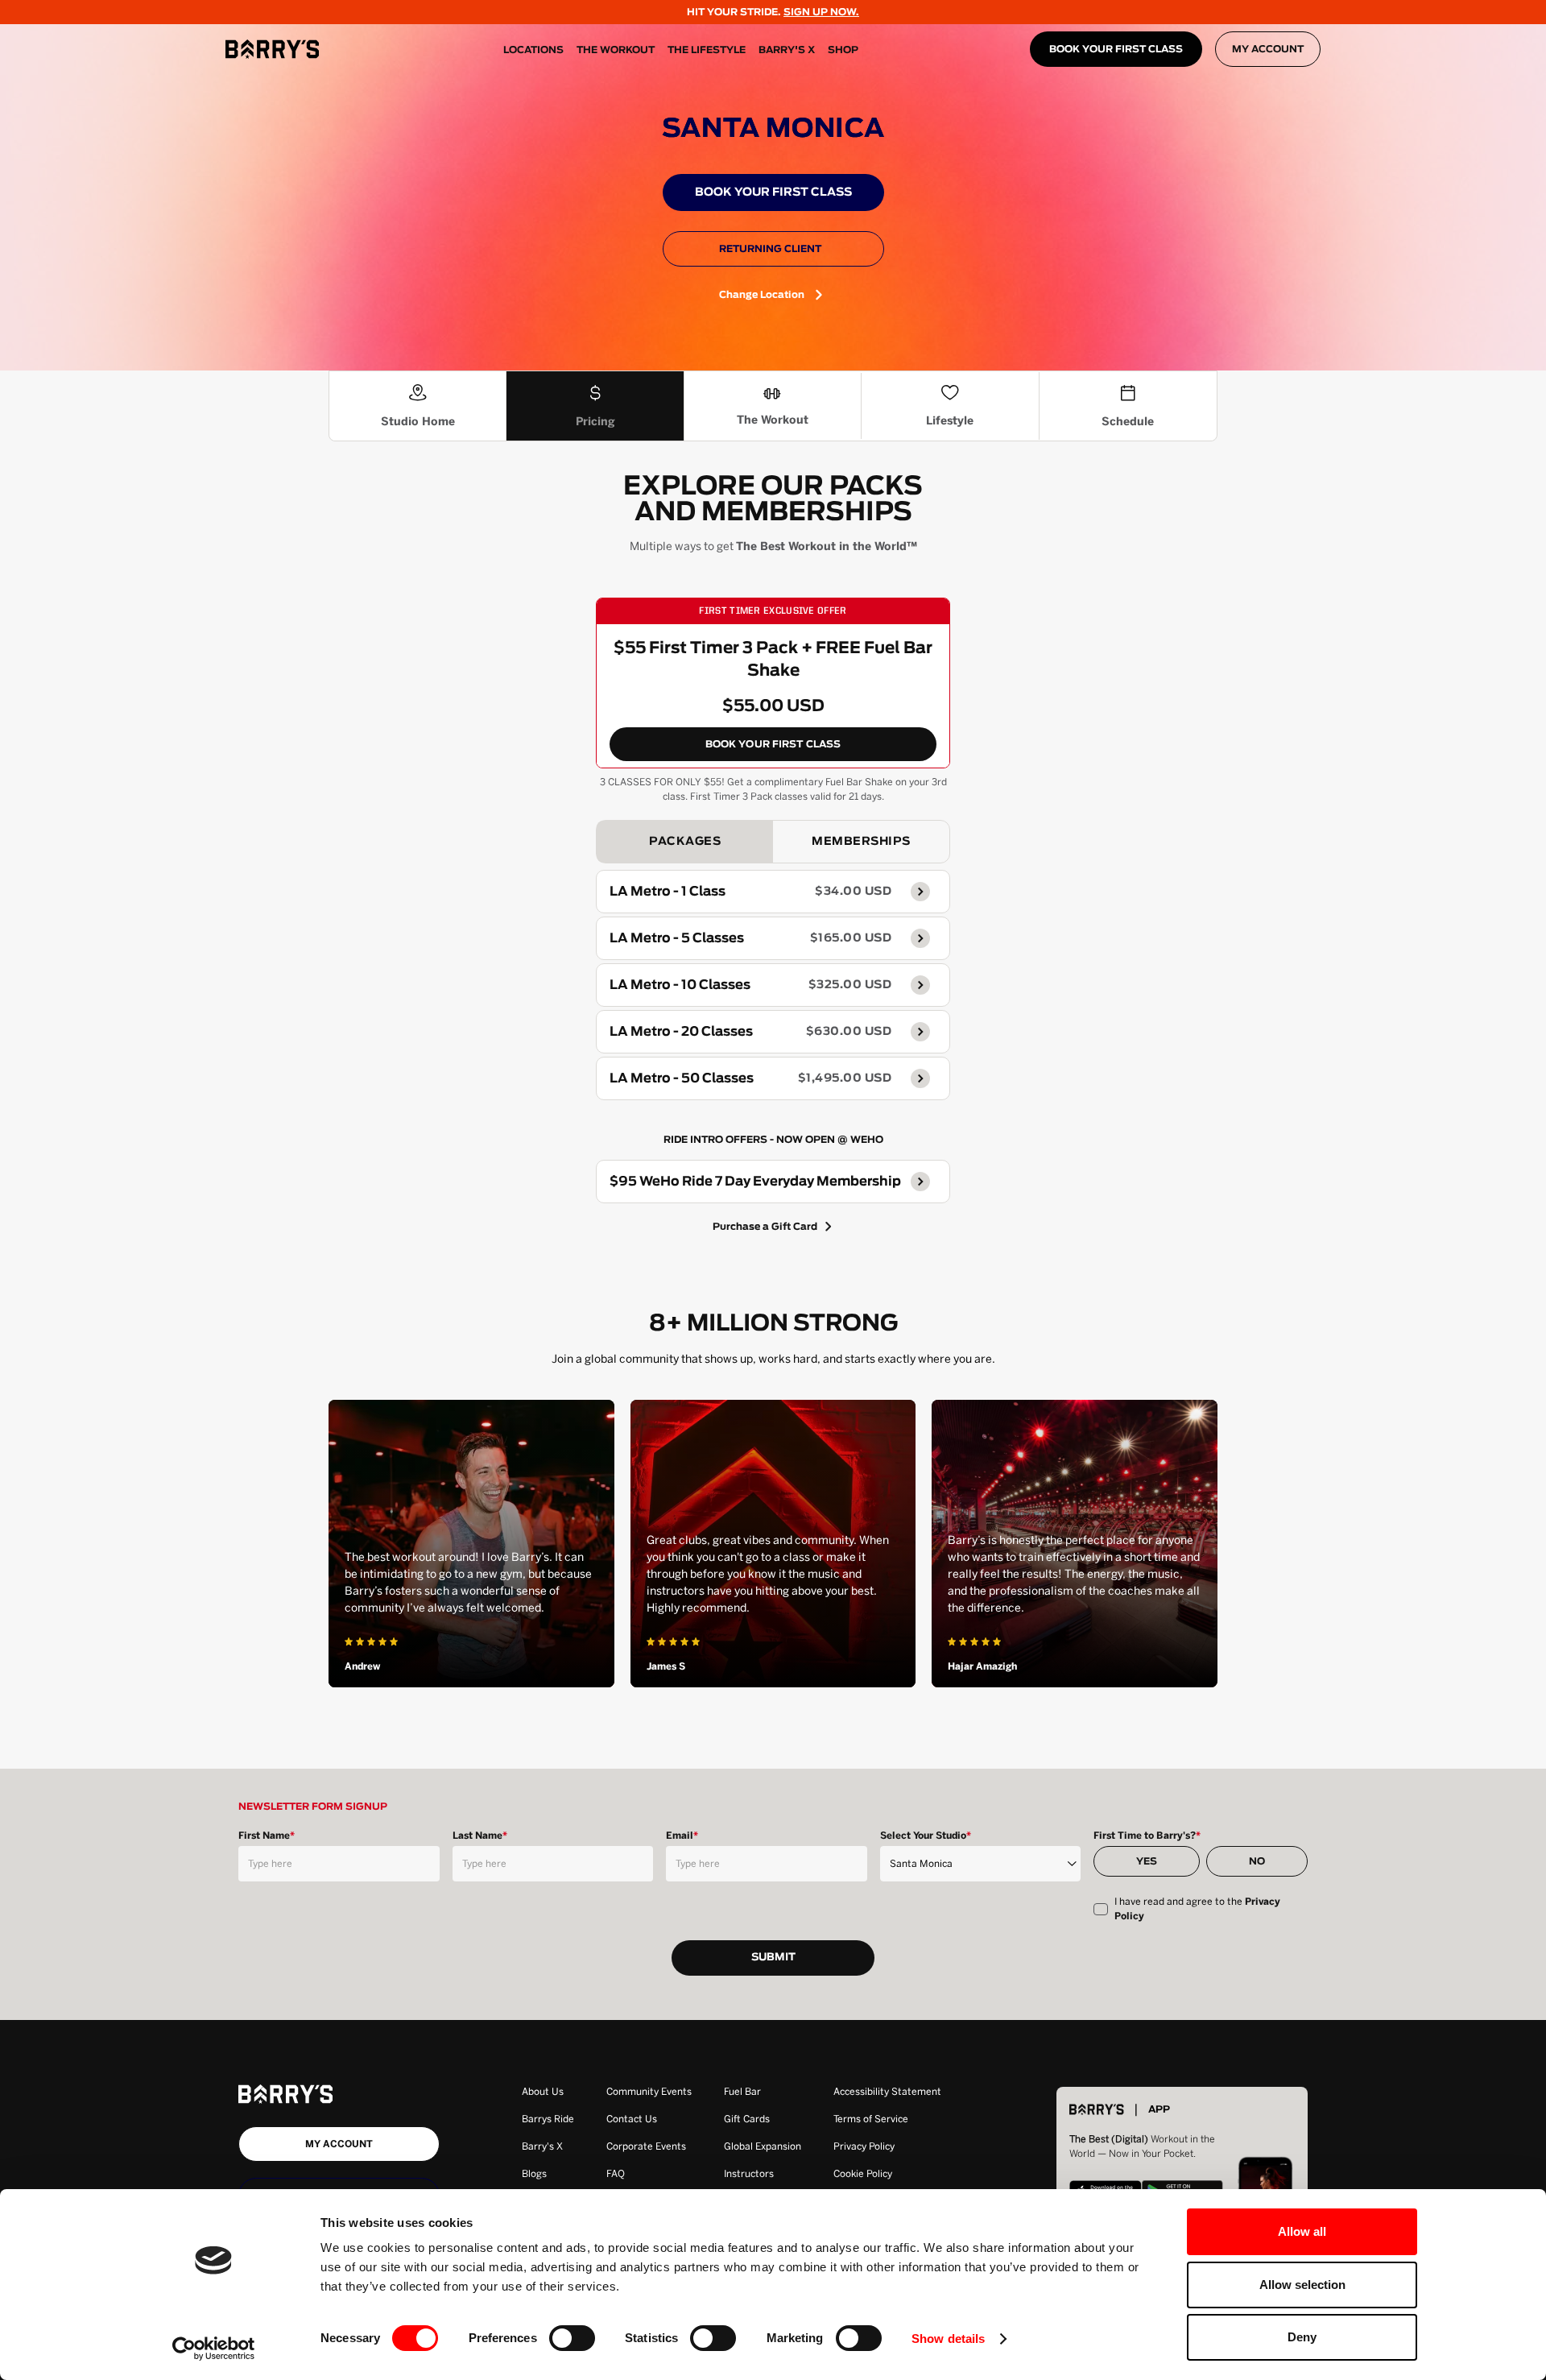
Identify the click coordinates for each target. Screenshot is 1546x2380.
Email (682, 1836)
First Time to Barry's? (1147, 1836)
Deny (1302, 2337)
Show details (948, 2339)
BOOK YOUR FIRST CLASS (1116, 49)
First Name (267, 1836)
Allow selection (1302, 2285)
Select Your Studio (926, 1836)
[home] (272, 49)
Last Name (480, 1836)
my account (339, 2144)
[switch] (572, 2338)
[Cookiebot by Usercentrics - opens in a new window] (214, 2349)
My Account (1268, 49)
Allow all (1302, 2231)
